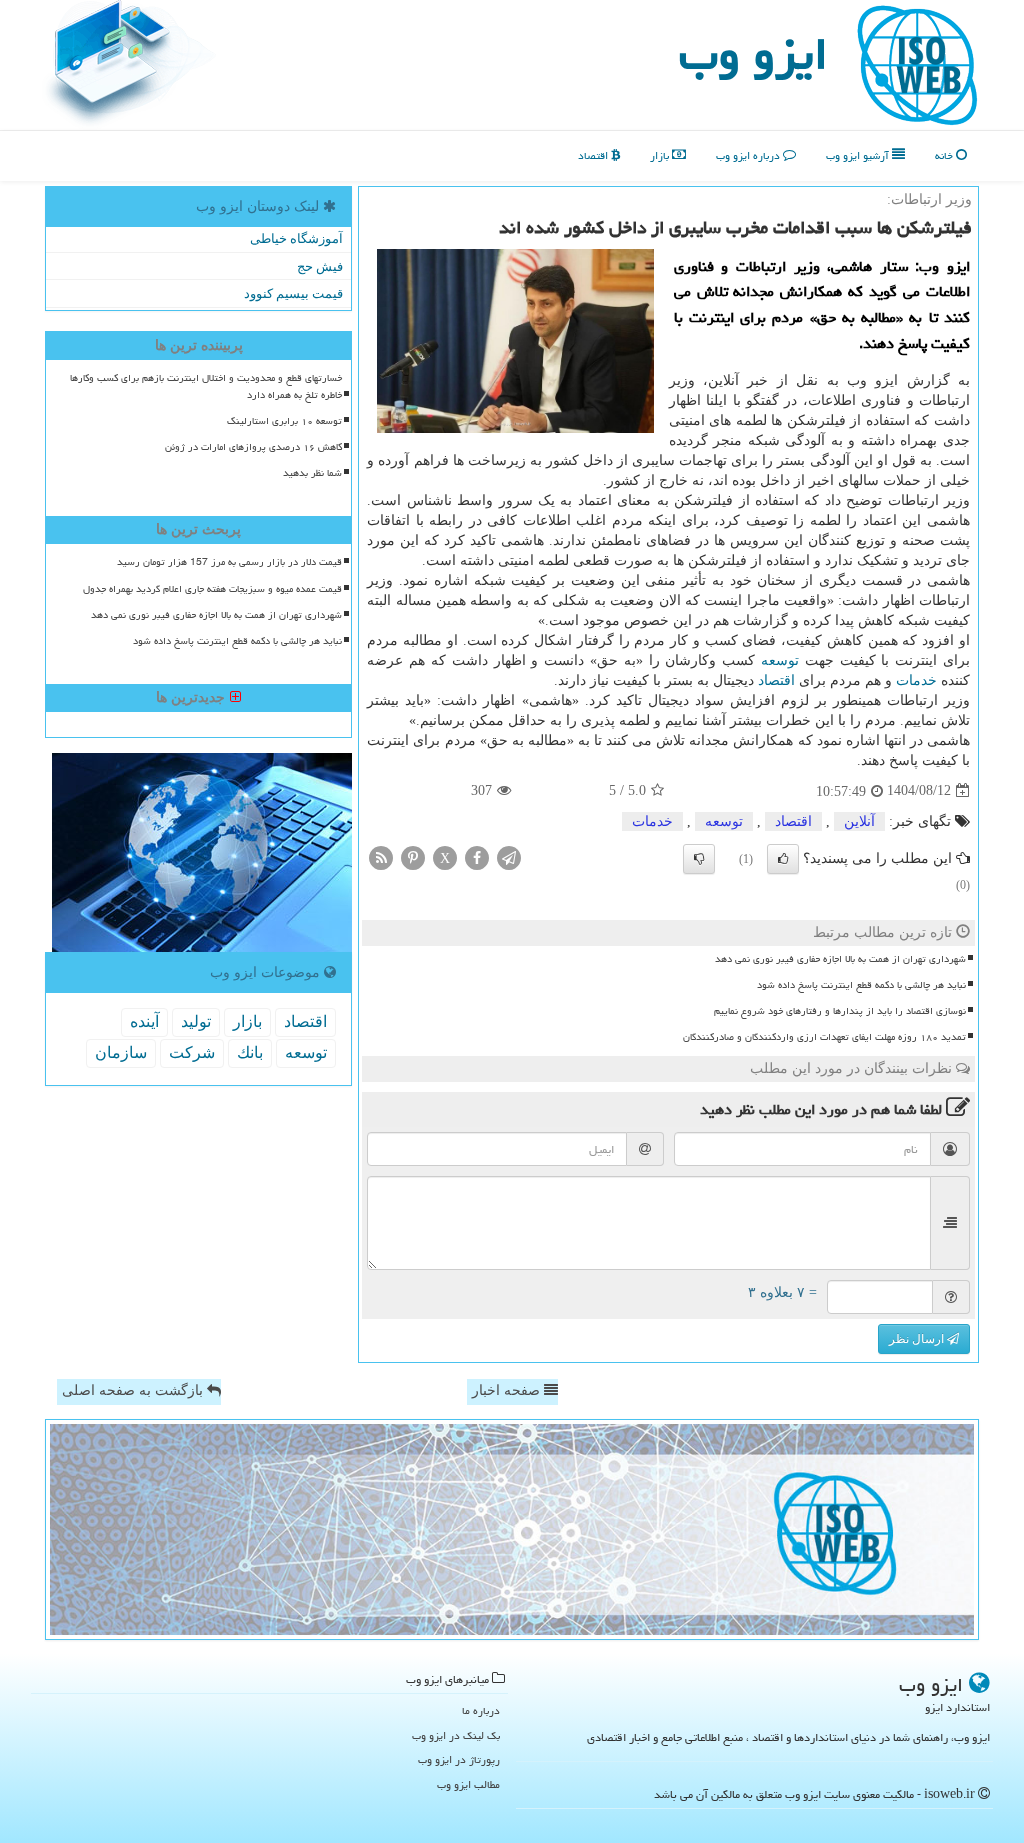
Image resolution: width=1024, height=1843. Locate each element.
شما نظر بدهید (312, 473)
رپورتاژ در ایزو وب (459, 1759)
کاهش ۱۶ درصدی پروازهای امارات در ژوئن (253, 447)
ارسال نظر (918, 1339)
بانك (250, 1052)
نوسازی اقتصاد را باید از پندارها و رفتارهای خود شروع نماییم (840, 1011)
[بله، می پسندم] (783, 859)
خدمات (916, 680)
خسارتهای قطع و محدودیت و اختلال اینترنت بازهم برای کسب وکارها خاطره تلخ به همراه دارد (206, 386)
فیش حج (320, 266)
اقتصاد (594, 155)
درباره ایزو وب (749, 155)
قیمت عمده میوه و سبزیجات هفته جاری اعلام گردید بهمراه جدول (212, 589)
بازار (661, 155)
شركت (192, 1052)
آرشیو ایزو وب (859, 155)
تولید (196, 1021)
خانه (945, 155)
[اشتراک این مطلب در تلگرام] (509, 856)
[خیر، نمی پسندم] (699, 859)
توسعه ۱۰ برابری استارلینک (284, 421)
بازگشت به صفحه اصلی (134, 1390)
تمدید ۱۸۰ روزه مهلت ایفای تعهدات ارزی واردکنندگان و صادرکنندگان (824, 1037)
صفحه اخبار (508, 1390)
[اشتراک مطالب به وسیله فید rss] (381, 856)
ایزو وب (753, 54)
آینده (144, 1021)
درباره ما (481, 1710)
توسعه (780, 660)
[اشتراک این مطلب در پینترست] (413, 856)
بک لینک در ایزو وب (456, 1735)
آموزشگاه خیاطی (296, 238)
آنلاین (859, 821)
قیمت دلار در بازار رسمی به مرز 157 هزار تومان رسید (229, 562)
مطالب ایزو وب (468, 1784)
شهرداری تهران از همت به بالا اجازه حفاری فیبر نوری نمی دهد (840, 959)
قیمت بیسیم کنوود (293, 293)
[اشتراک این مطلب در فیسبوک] (477, 856)
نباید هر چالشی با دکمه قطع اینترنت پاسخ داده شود (861, 985)
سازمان (121, 1052)
